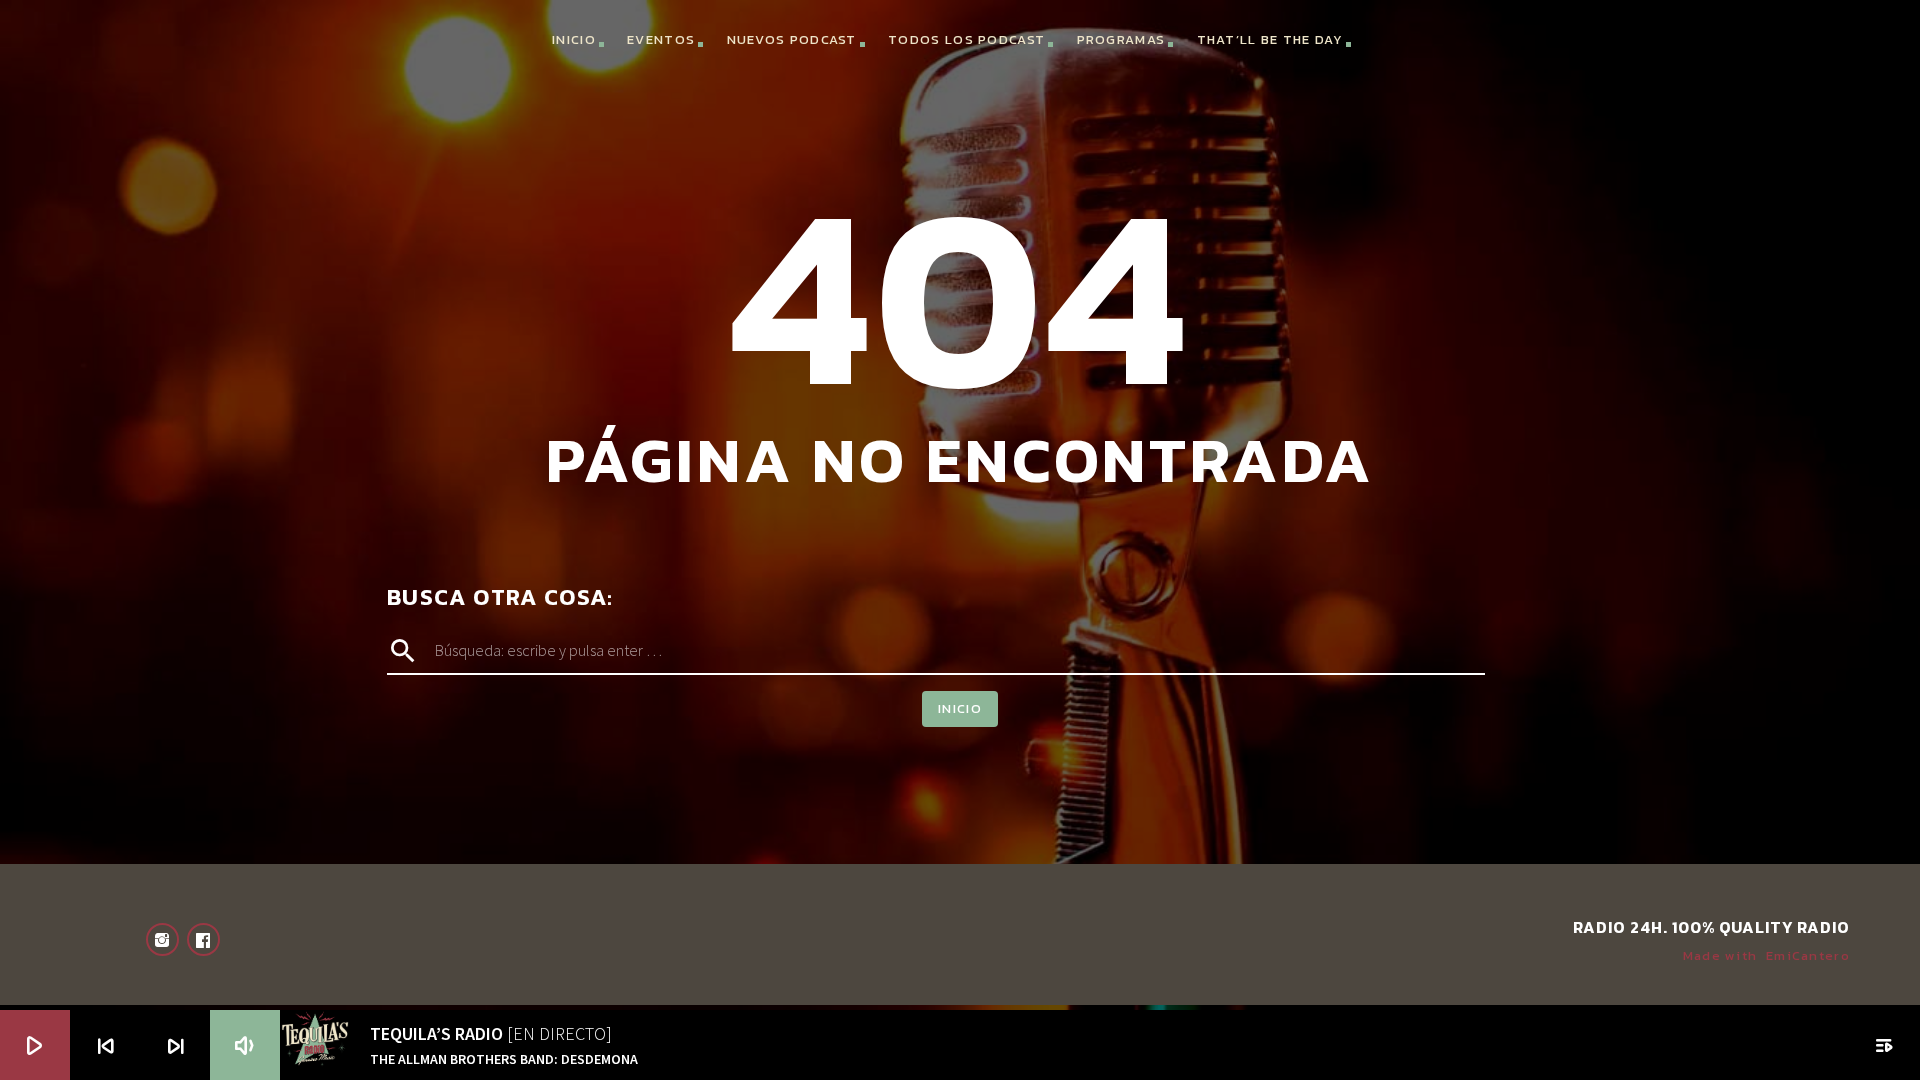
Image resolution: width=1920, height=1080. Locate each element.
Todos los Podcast (966, 39)
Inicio (574, 39)
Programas (1121, 39)
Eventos (661, 39)
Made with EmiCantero (1766, 955)
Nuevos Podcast (792, 39)
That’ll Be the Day (1270, 39)
